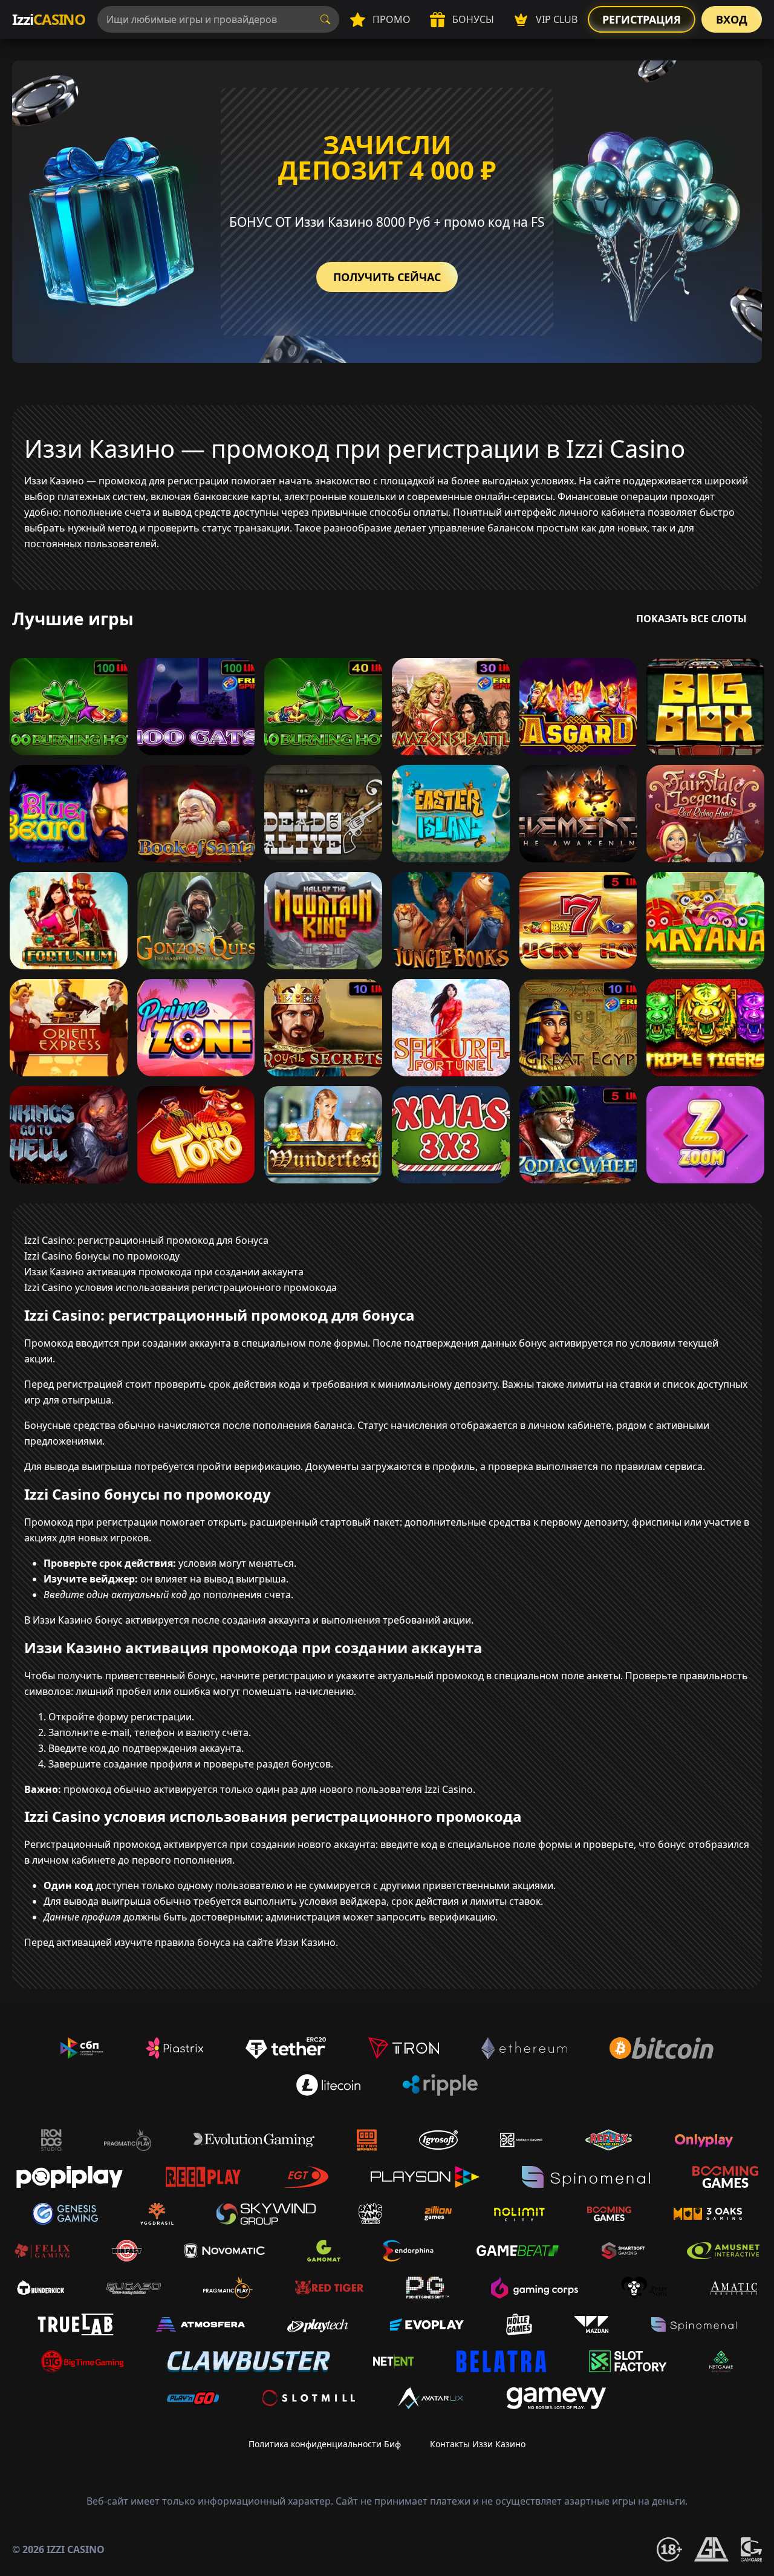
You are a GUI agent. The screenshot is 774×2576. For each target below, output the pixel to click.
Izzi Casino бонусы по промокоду (102, 1256)
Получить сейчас (387, 277)
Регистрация (642, 19)
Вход (732, 19)
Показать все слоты (691, 619)
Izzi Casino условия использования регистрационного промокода (180, 1287)
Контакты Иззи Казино (478, 2444)
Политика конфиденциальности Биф (325, 2444)
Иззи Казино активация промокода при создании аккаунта (164, 1272)
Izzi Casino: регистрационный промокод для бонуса (146, 1240)
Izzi (49, 19)
